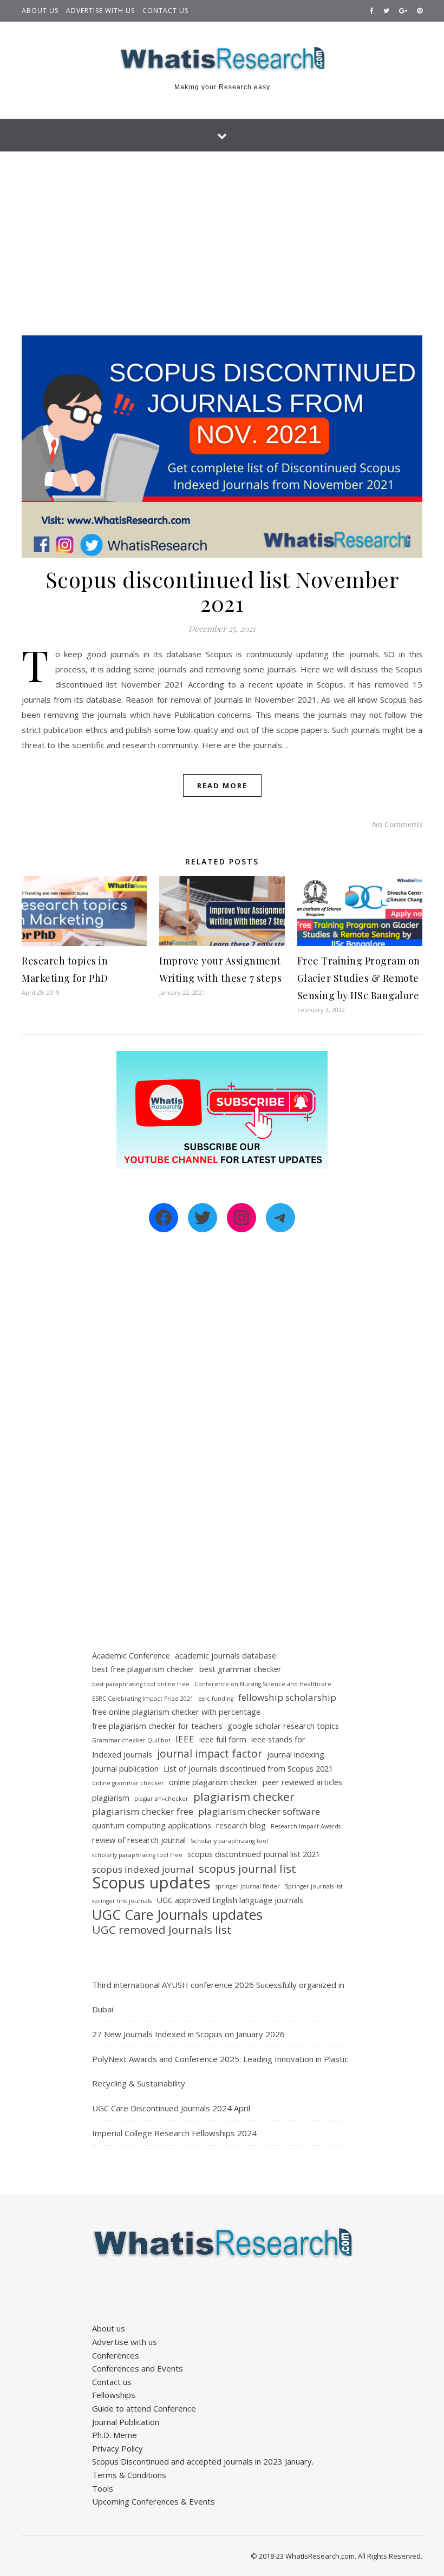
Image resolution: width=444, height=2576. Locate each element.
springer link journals (122, 1901)
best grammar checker (240, 1669)
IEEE (185, 1739)
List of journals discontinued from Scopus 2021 (248, 1769)
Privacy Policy (117, 2448)
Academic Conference (131, 1656)
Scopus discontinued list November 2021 (222, 591)
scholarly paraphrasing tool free (137, 1855)
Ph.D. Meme (115, 2435)
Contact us (165, 11)
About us (40, 11)
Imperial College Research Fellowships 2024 (174, 2133)
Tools (103, 2488)
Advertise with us (100, 11)
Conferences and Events (138, 2368)
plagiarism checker (244, 1797)
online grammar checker (128, 1783)
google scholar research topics (283, 1726)
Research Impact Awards (306, 1826)
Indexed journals (122, 1755)
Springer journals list (314, 1886)
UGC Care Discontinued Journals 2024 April (171, 2108)
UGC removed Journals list (162, 1930)
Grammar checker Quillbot (131, 1740)
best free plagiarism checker (143, 1669)
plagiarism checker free (143, 1811)
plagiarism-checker (161, 1799)
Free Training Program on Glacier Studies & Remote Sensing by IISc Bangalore (359, 978)
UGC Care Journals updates (177, 1915)
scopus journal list (247, 1869)
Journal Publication (126, 2422)
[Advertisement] (222, 233)
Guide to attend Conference (144, 2408)
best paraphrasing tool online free (141, 1684)
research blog (241, 1825)
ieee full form (223, 1739)
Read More (222, 785)
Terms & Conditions (129, 2475)
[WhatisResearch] (222, 59)
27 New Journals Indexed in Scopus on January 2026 (188, 2034)
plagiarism (111, 1798)
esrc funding (216, 1699)
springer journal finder (248, 1886)
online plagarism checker (213, 1782)
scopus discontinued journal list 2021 (254, 1854)
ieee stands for (278, 1739)
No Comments (397, 824)
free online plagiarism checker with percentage (176, 1712)
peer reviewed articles (302, 1782)
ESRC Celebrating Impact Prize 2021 (143, 1699)
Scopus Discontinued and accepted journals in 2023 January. (203, 2461)
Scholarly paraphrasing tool (229, 1841)
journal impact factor (210, 1754)
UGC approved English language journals (230, 1900)
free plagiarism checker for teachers (157, 1726)
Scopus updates (151, 1883)
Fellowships (114, 2395)
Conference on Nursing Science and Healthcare (263, 1684)
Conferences (116, 2355)
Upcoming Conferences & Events (154, 2501)
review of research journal (139, 1840)
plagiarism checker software (259, 1811)
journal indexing (296, 1755)
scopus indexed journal (143, 1869)
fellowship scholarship (287, 1697)
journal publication (125, 1769)
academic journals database (226, 1656)
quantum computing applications (152, 1825)
